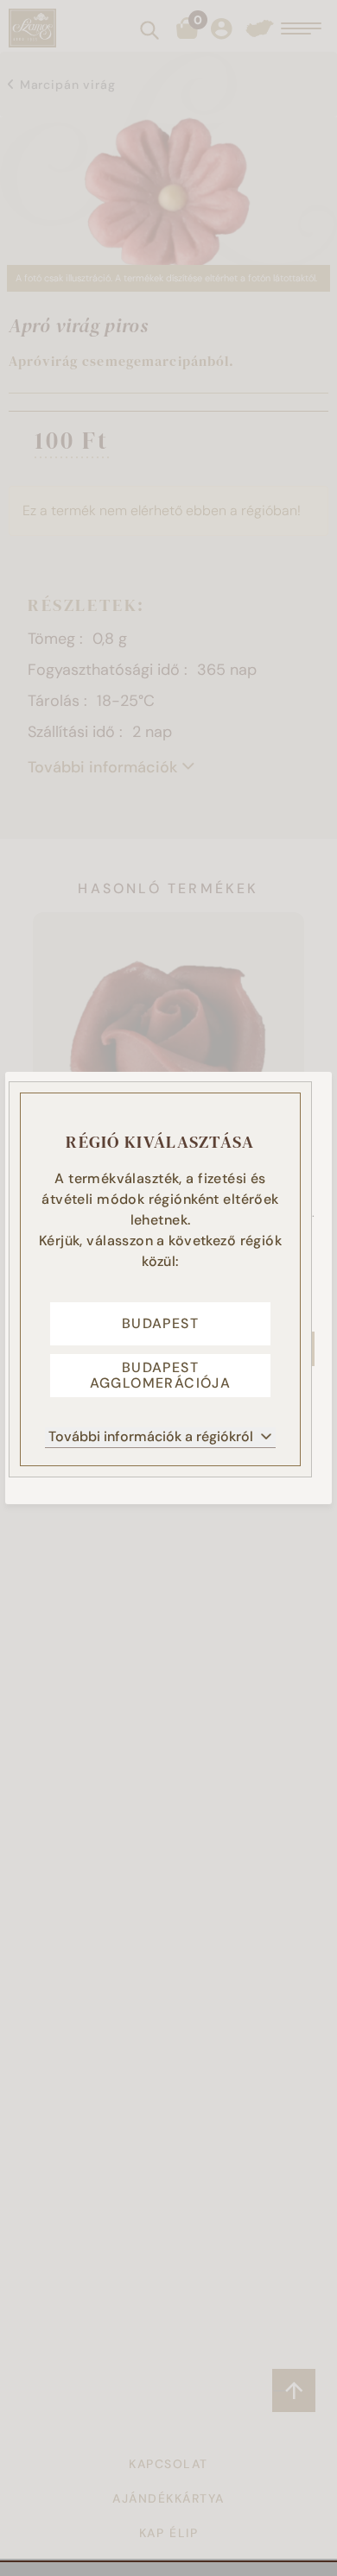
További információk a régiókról (151, 1436)
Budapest (160, 1323)
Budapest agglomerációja (161, 1375)
